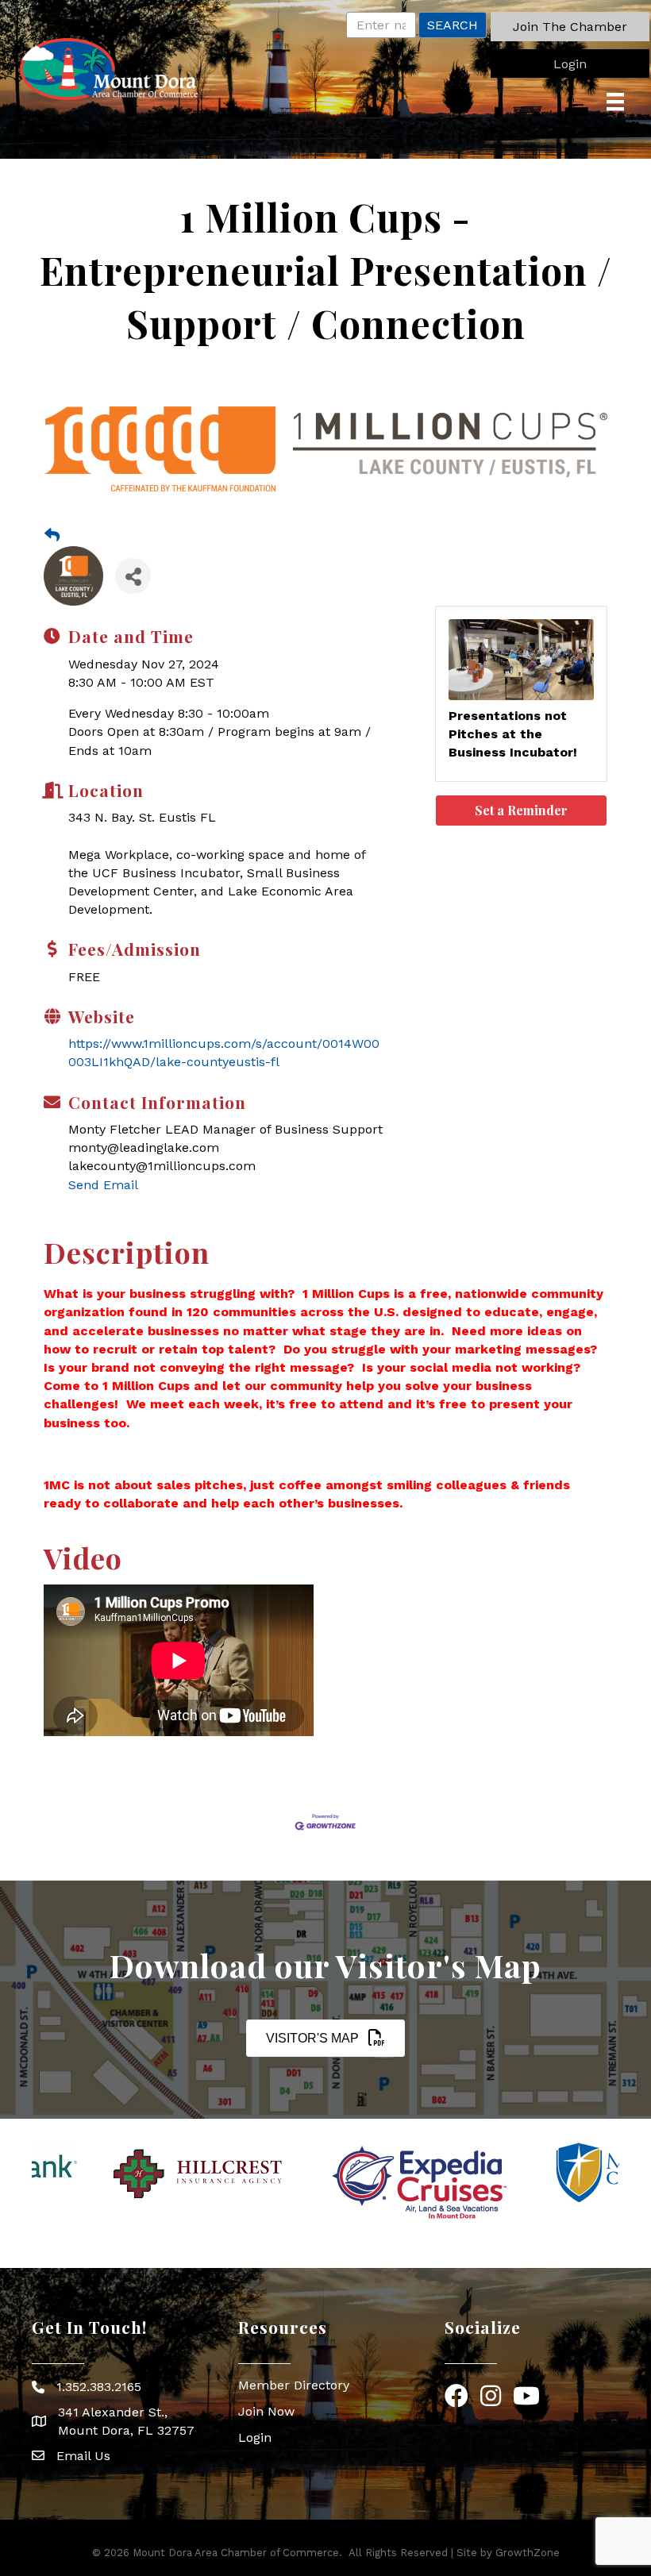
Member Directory (294, 2385)
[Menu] (615, 102)
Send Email (103, 1185)
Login (255, 2437)
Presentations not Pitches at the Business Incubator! (513, 734)
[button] (570, 27)
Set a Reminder (521, 810)
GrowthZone (528, 2553)
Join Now (266, 2411)
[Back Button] (52, 536)
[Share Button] (133, 576)
